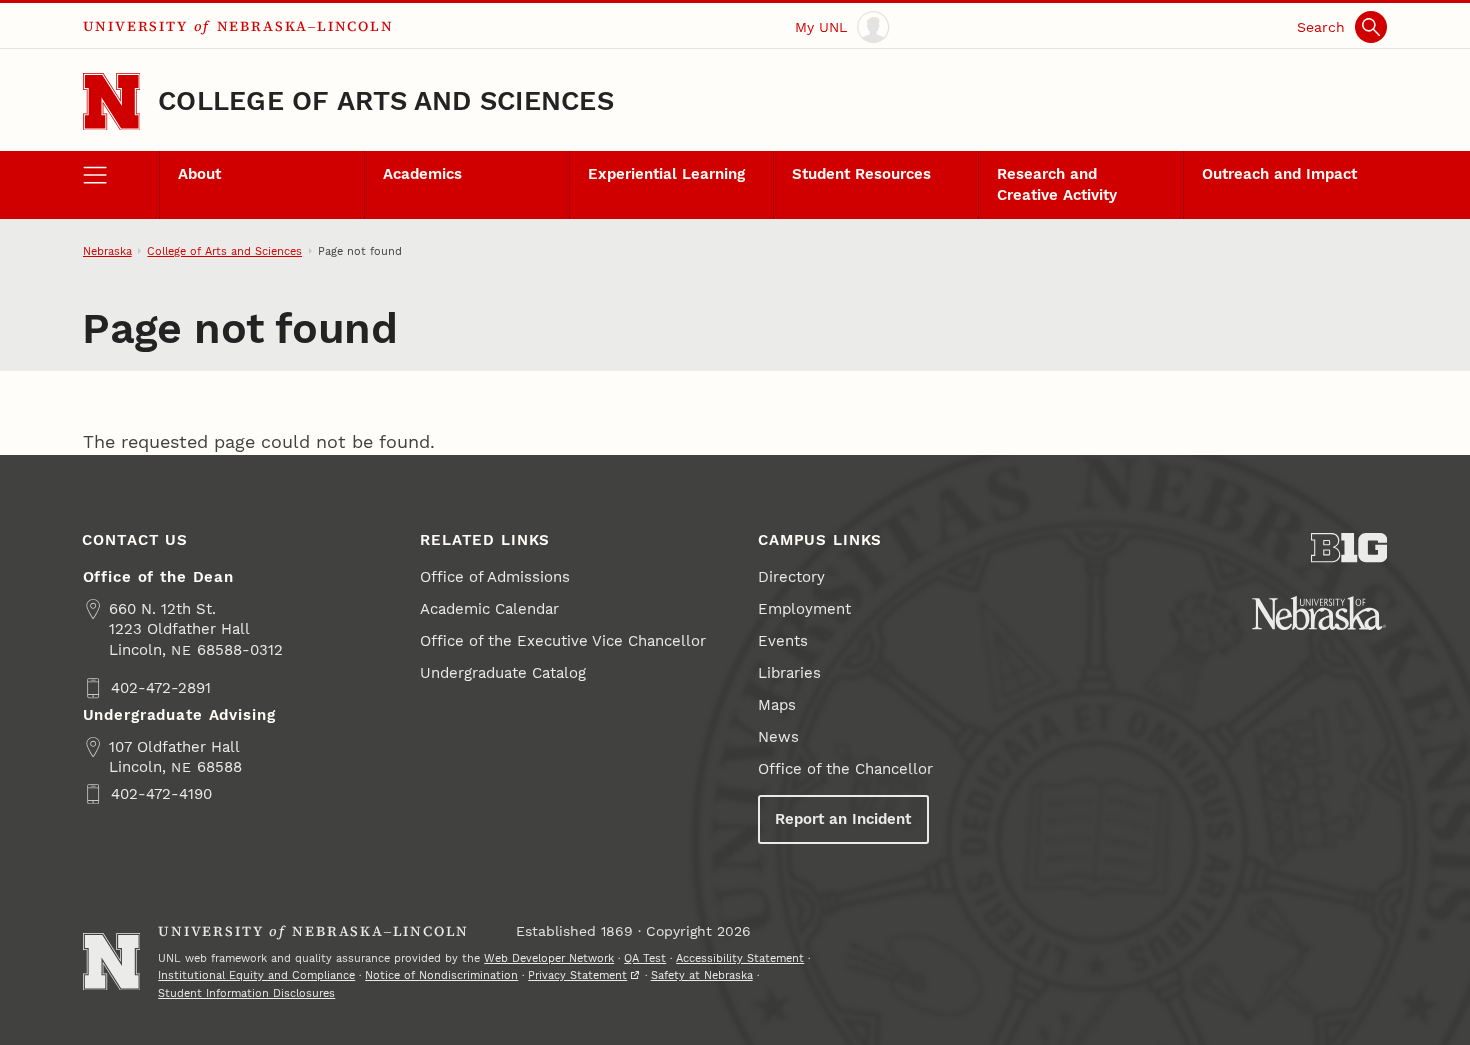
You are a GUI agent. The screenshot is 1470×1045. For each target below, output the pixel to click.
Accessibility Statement (740, 958)
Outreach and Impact (1279, 174)
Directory (791, 577)
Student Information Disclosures (246, 993)
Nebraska (107, 251)
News (778, 737)
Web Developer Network (549, 958)
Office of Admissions (495, 577)
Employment (804, 609)
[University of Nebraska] (1319, 613)
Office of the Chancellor (845, 769)
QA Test (645, 958)
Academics (422, 174)
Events (783, 641)
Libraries (789, 673)
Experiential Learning (666, 174)
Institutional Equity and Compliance (256, 975)
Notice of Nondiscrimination (441, 975)
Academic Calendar (489, 609)
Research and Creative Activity (1057, 184)
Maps (777, 705)
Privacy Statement (577, 975)
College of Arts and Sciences (386, 101)
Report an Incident (843, 819)
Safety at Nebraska (702, 975)
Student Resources (861, 174)
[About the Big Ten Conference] (1349, 548)
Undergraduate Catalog (503, 673)
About (199, 174)
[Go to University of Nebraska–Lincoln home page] (111, 101)
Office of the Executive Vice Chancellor (563, 641)
